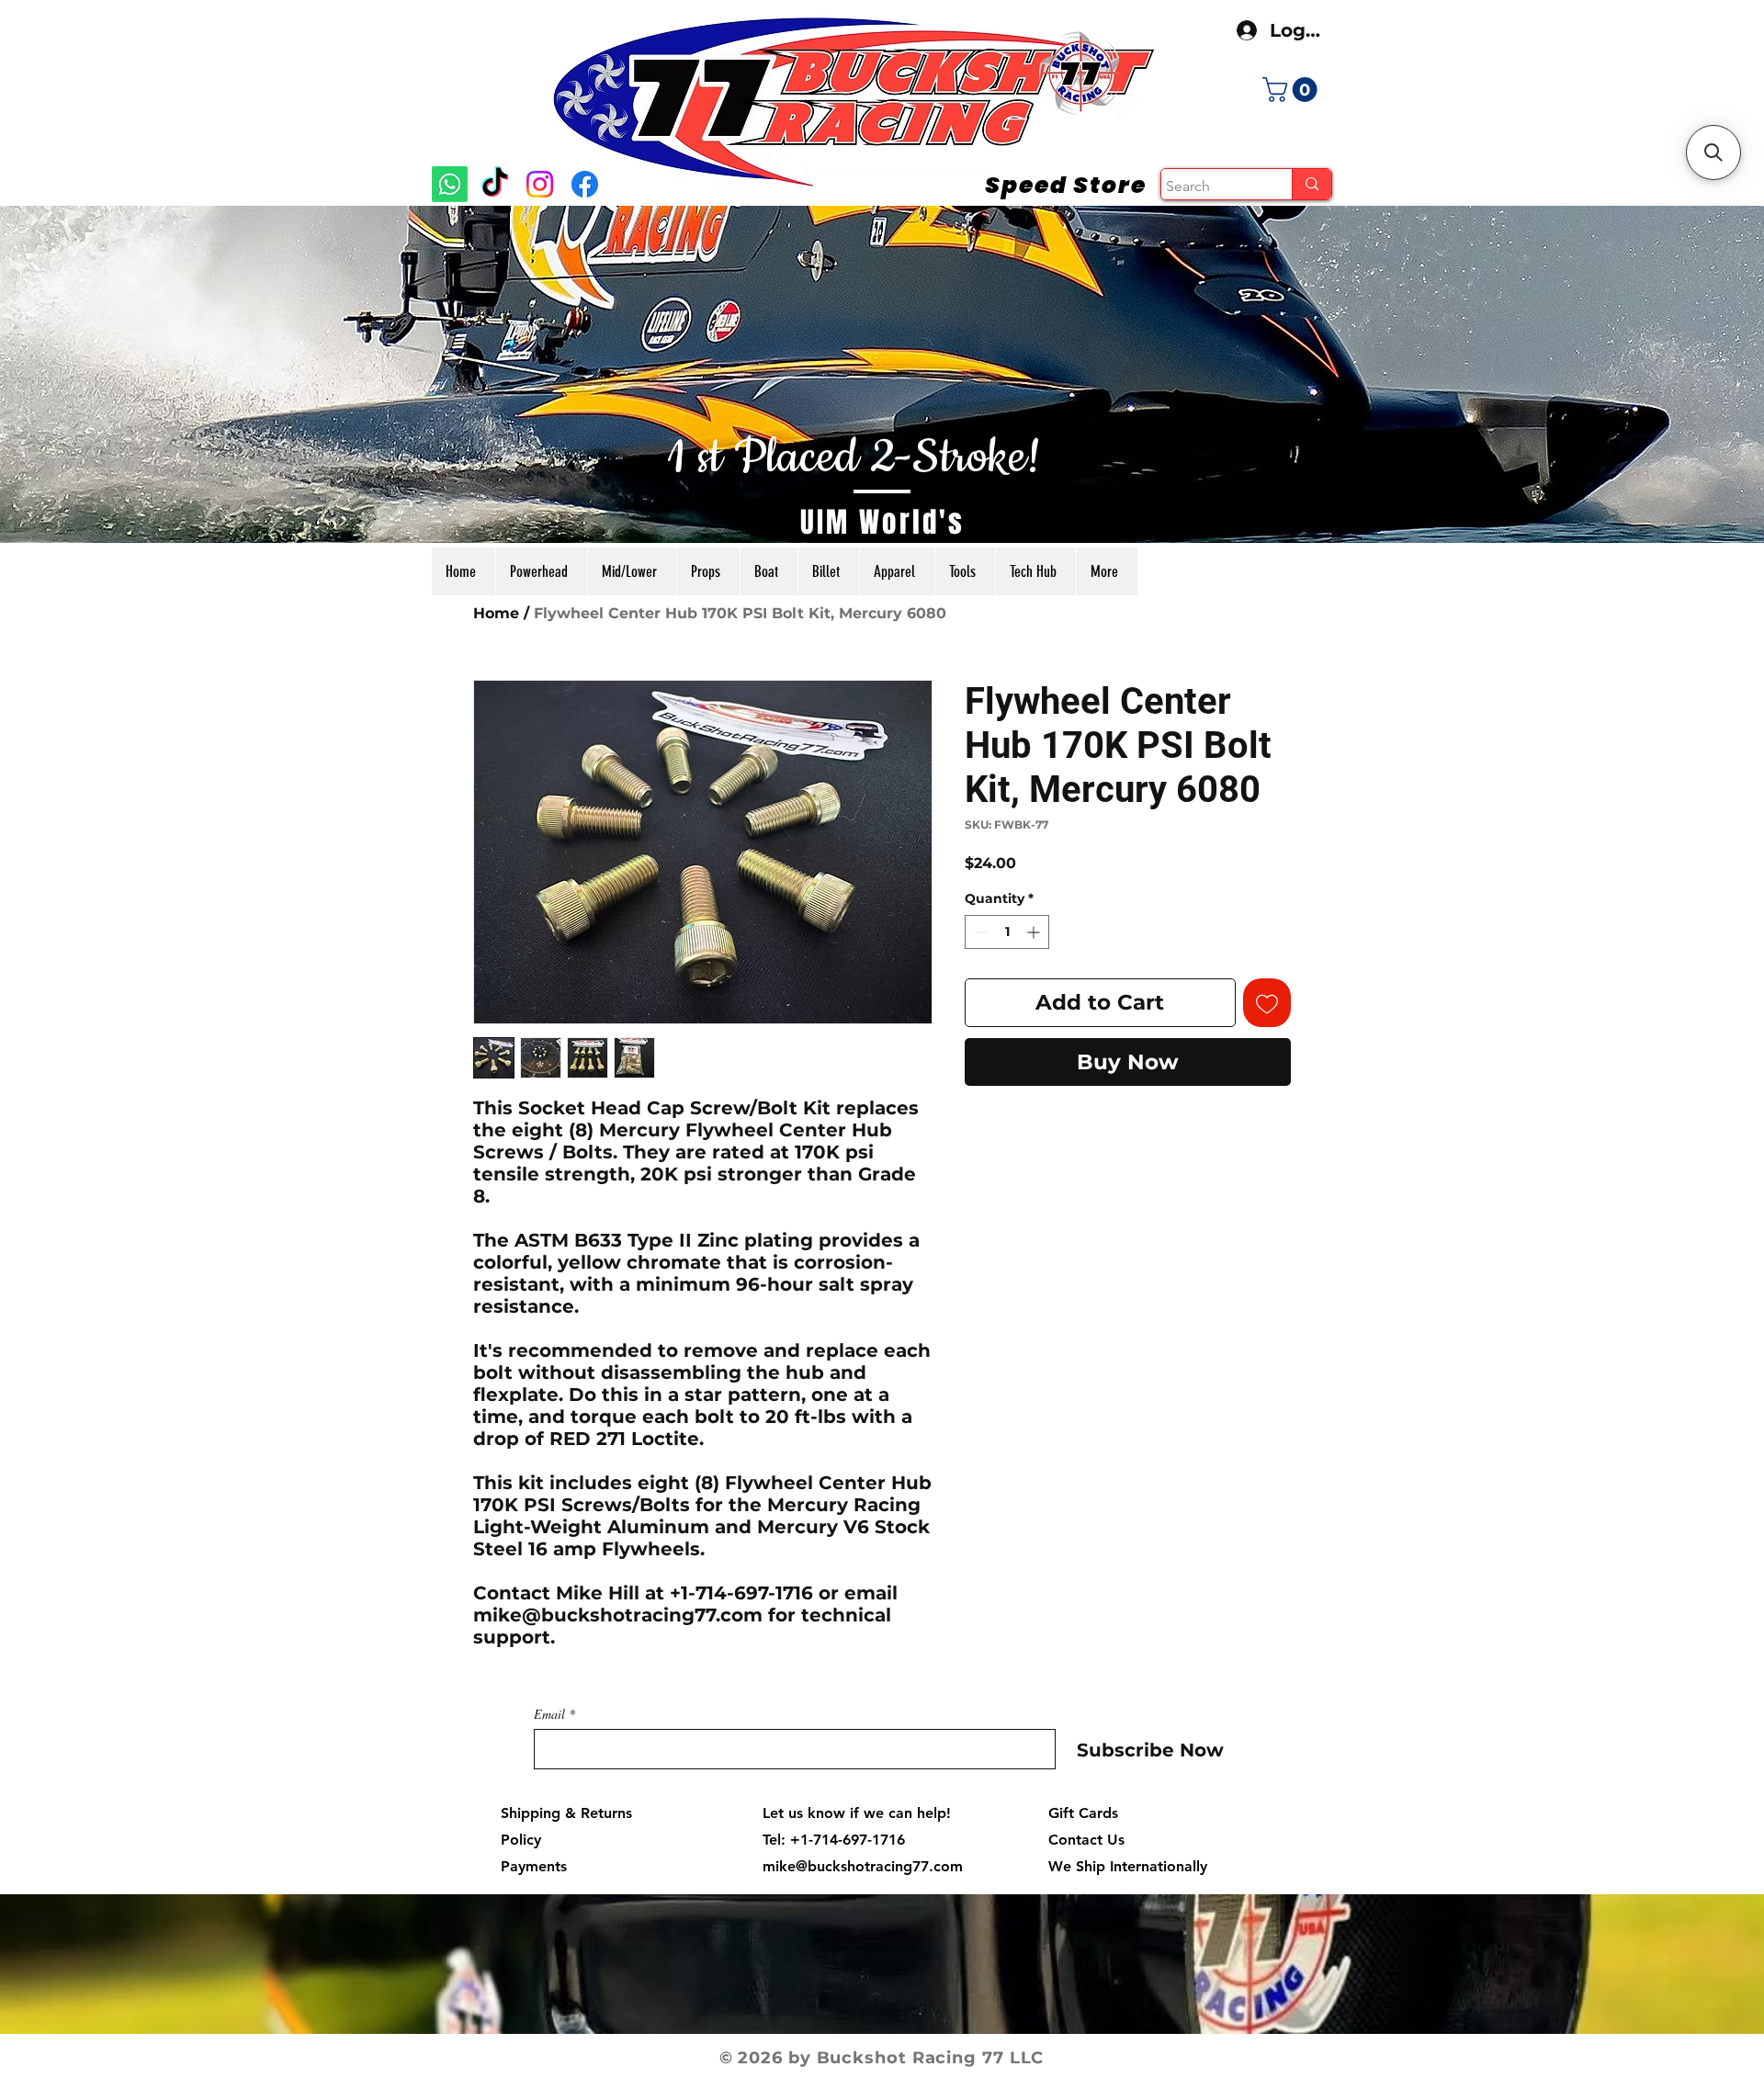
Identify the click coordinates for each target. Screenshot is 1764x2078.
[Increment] (1035, 932)
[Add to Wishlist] (1267, 1003)
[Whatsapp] (450, 184)
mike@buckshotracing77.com (863, 1866)
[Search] (1312, 184)
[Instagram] (540, 184)
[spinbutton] (1007, 932)
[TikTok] (495, 184)
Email (549, 1714)
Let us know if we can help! (857, 1813)
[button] (1293, 90)
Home (496, 613)
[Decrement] (979, 932)
